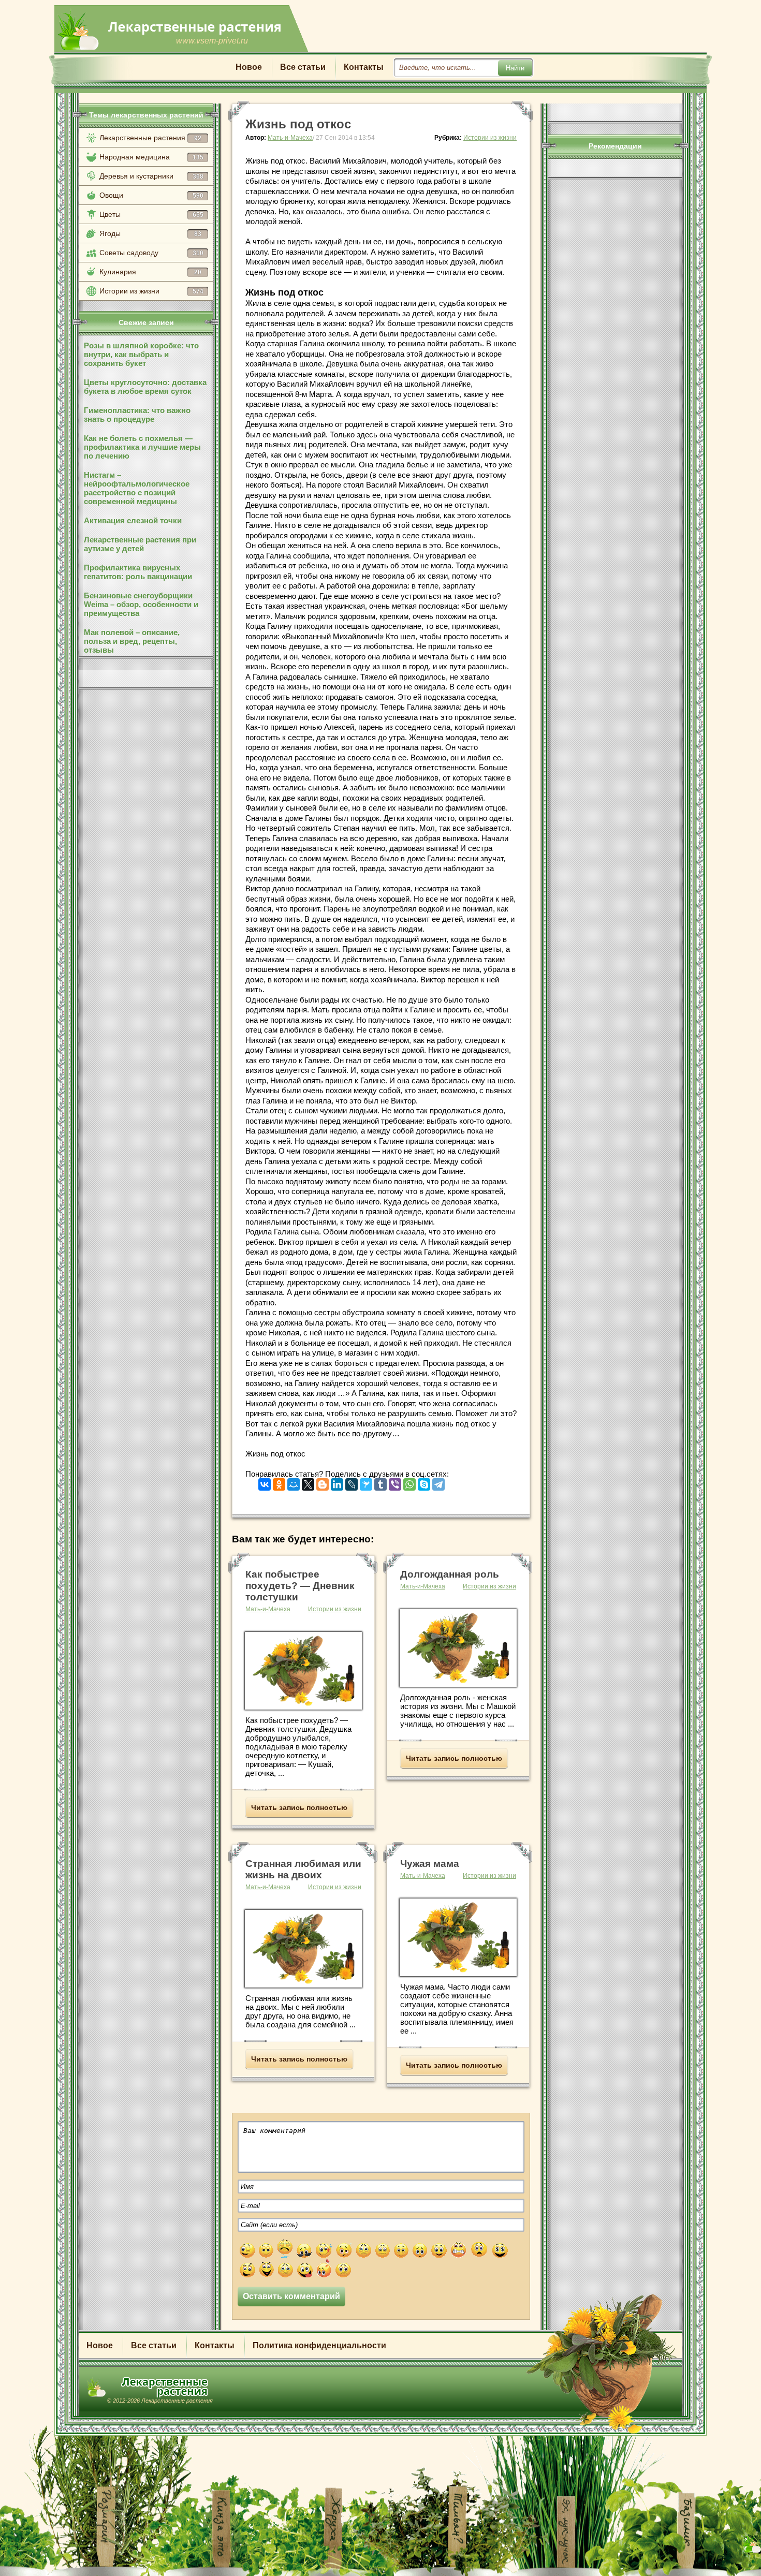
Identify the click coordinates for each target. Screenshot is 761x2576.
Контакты (364, 67)
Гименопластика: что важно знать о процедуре (137, 415)
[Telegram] (438, 1482)
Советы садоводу (151, 253)
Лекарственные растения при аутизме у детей (140, 544)
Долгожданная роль (450, 1574)
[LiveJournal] (352, 1482)
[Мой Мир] (294, 1482)
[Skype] (424, 1482)
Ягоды (150, 233)
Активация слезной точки (133, 520)
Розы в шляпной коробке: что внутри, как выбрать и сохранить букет (141, 354)
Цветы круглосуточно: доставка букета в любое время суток (145, 387)
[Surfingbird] (366, 1482)
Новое (249, 67)
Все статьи (303, 67)
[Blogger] (323, 1482)
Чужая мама (430, 1864)
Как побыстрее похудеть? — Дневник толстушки (300, 1586)
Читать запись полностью (299, 1807)
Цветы (151, 214)
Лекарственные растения (150, 138)
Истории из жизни (151, 291)
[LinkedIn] (337, 1482)
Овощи (151, 195)
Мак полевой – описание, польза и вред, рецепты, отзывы (132, 641)
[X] (308, 1482)
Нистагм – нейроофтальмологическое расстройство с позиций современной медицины (137, 488)
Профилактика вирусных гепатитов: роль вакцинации (138, 572)
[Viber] (395, 1482)
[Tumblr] (380, 1482)
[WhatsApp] (409, 1482)
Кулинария (150, 272)
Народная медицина (151, 157)
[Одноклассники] (279, 1482)
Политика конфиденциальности (319, 2345)
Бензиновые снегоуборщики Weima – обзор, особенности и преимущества (141, 604)
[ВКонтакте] (265, 1482)
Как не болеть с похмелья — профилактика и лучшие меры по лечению (142, 447)
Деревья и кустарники (151, 176)
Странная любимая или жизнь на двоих (303, 1869)
